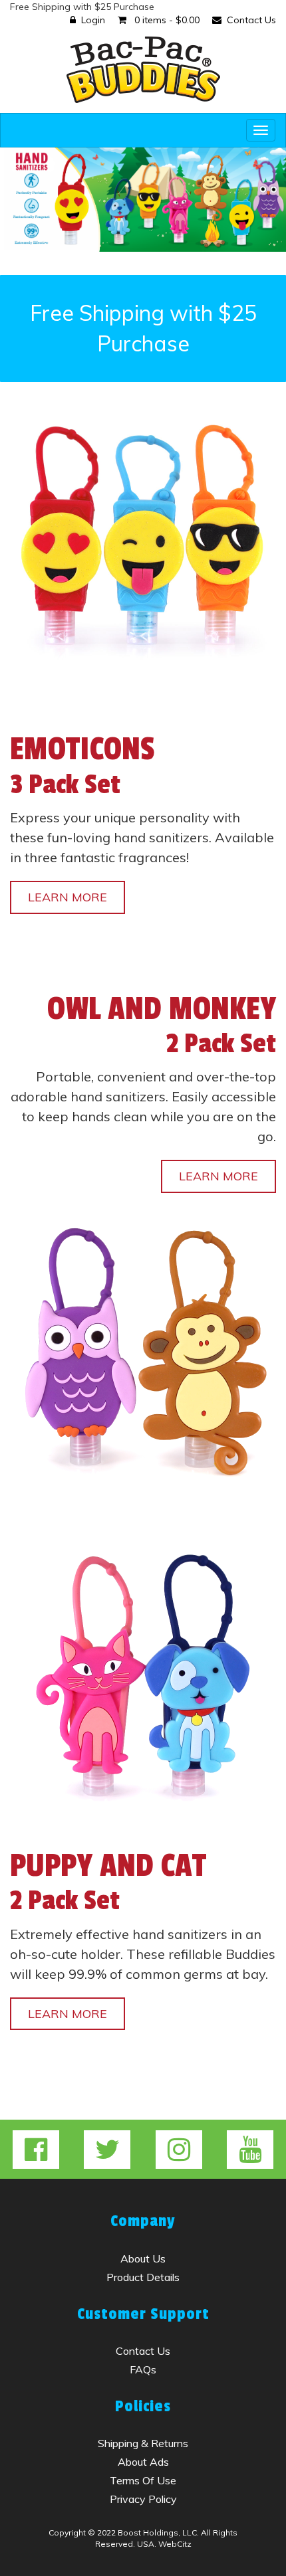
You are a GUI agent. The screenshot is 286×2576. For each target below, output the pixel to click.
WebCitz (175, 2544)
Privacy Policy (143, 2499)
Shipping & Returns (143, 2443)
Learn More (68, 897)
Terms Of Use (143, 2480)
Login (93, 20)
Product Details (143, 2277)
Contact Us (251, 20)
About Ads (143, 2462)
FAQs (143, 2369)
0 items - (166, 20)
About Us (143, 2258)
